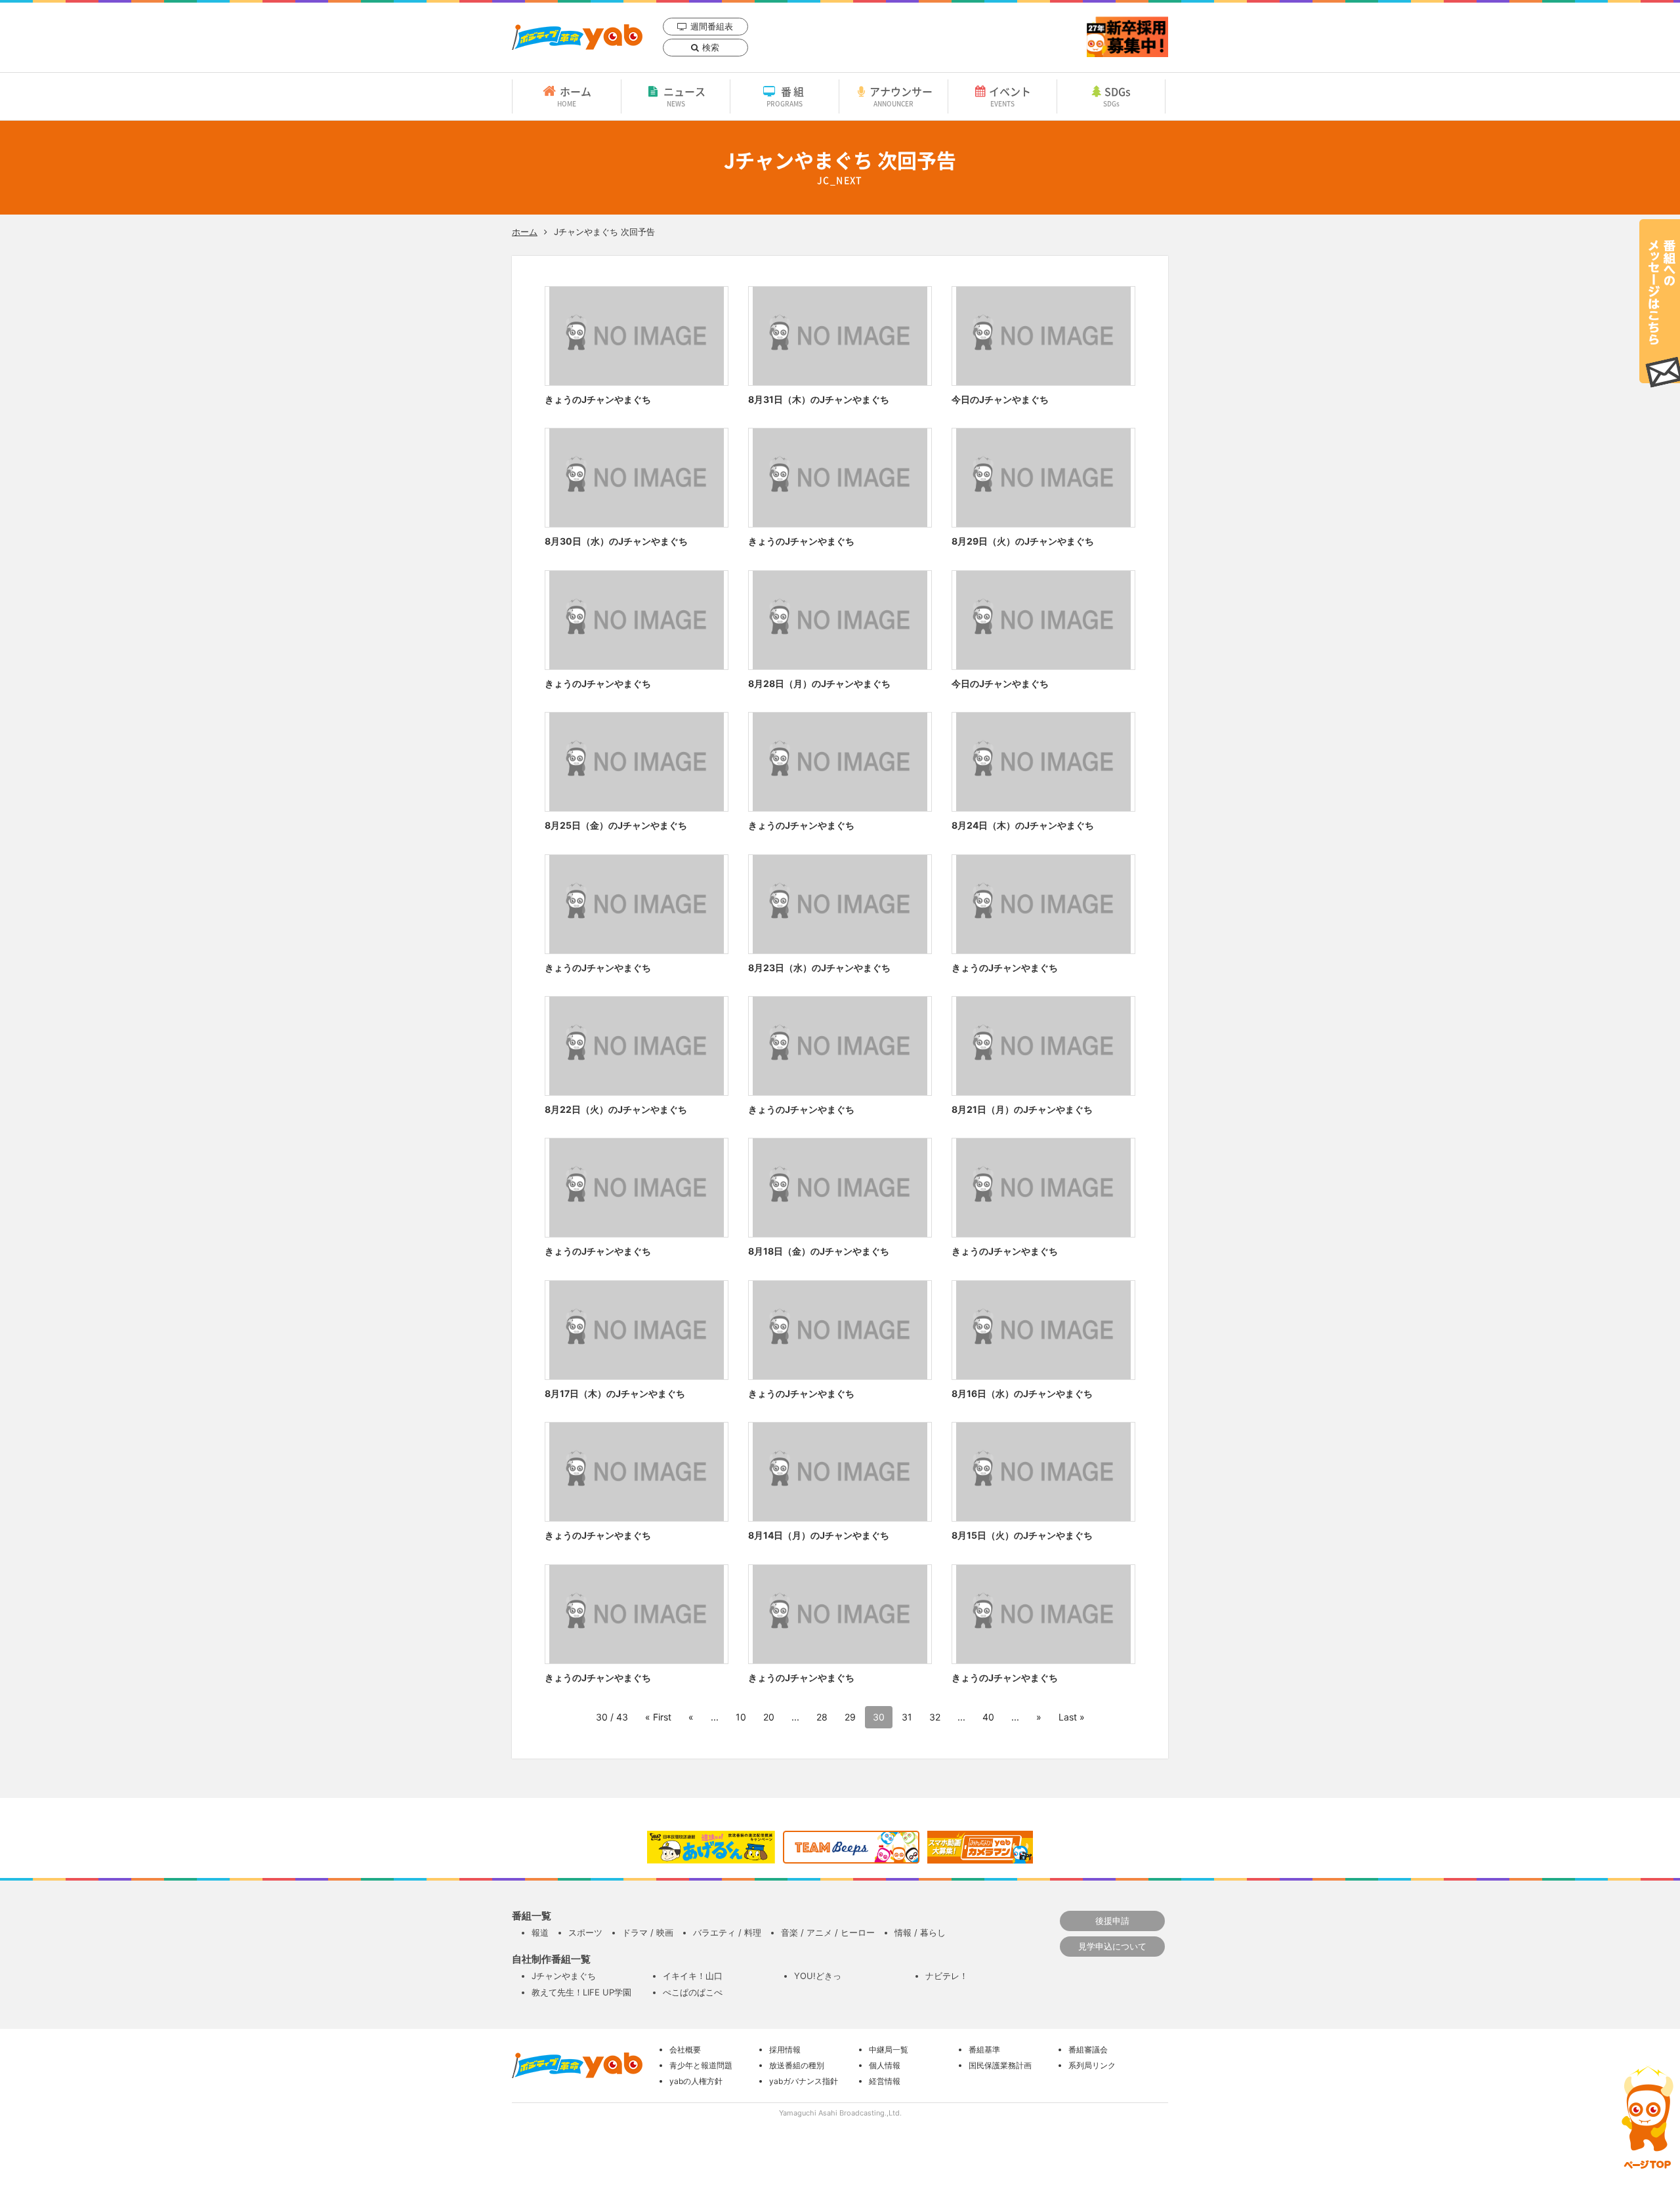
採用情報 (785, 2050)
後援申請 (1112, 1921)
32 (935, 1717)
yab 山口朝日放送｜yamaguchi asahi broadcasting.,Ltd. (577, 37)
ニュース (684, 96)
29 (850, 1717)
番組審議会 (1088, 2050)
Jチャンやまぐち (564, 1976)
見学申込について (1112, 1946)
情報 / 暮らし (920, 1932)
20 (769, 1717)
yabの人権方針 (696, 2081)
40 (988, 1717)
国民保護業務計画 (1000, 2065)
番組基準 (984, 2050)
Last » (1072, 1717)
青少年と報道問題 (701, 2065)
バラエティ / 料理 (727, 1932)
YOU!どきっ (818, 1976)
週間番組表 (712, 26)
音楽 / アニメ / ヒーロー (828, 1932)
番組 (787, 96)
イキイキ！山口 (693, 1976)
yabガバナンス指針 (804, 2081)
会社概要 (685, 2050)
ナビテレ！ (947, 1976)
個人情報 (885, 2065)
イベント (1010, 96)
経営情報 (885, 2081)
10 (741, 1717)
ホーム (574, 96)
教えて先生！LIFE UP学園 (581, 1992)
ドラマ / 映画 (648, 1932)
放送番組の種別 (797, 2065)
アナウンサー (901, 96)
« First (658, 1717)
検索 (711, 47)
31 (907, 1717)
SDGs (1117, 96)
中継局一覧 (889, 2050)
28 (822, 1717)
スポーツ (585, 1932)
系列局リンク (1092, 2065)
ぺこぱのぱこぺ (693, 1992)
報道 (540, 1932)
